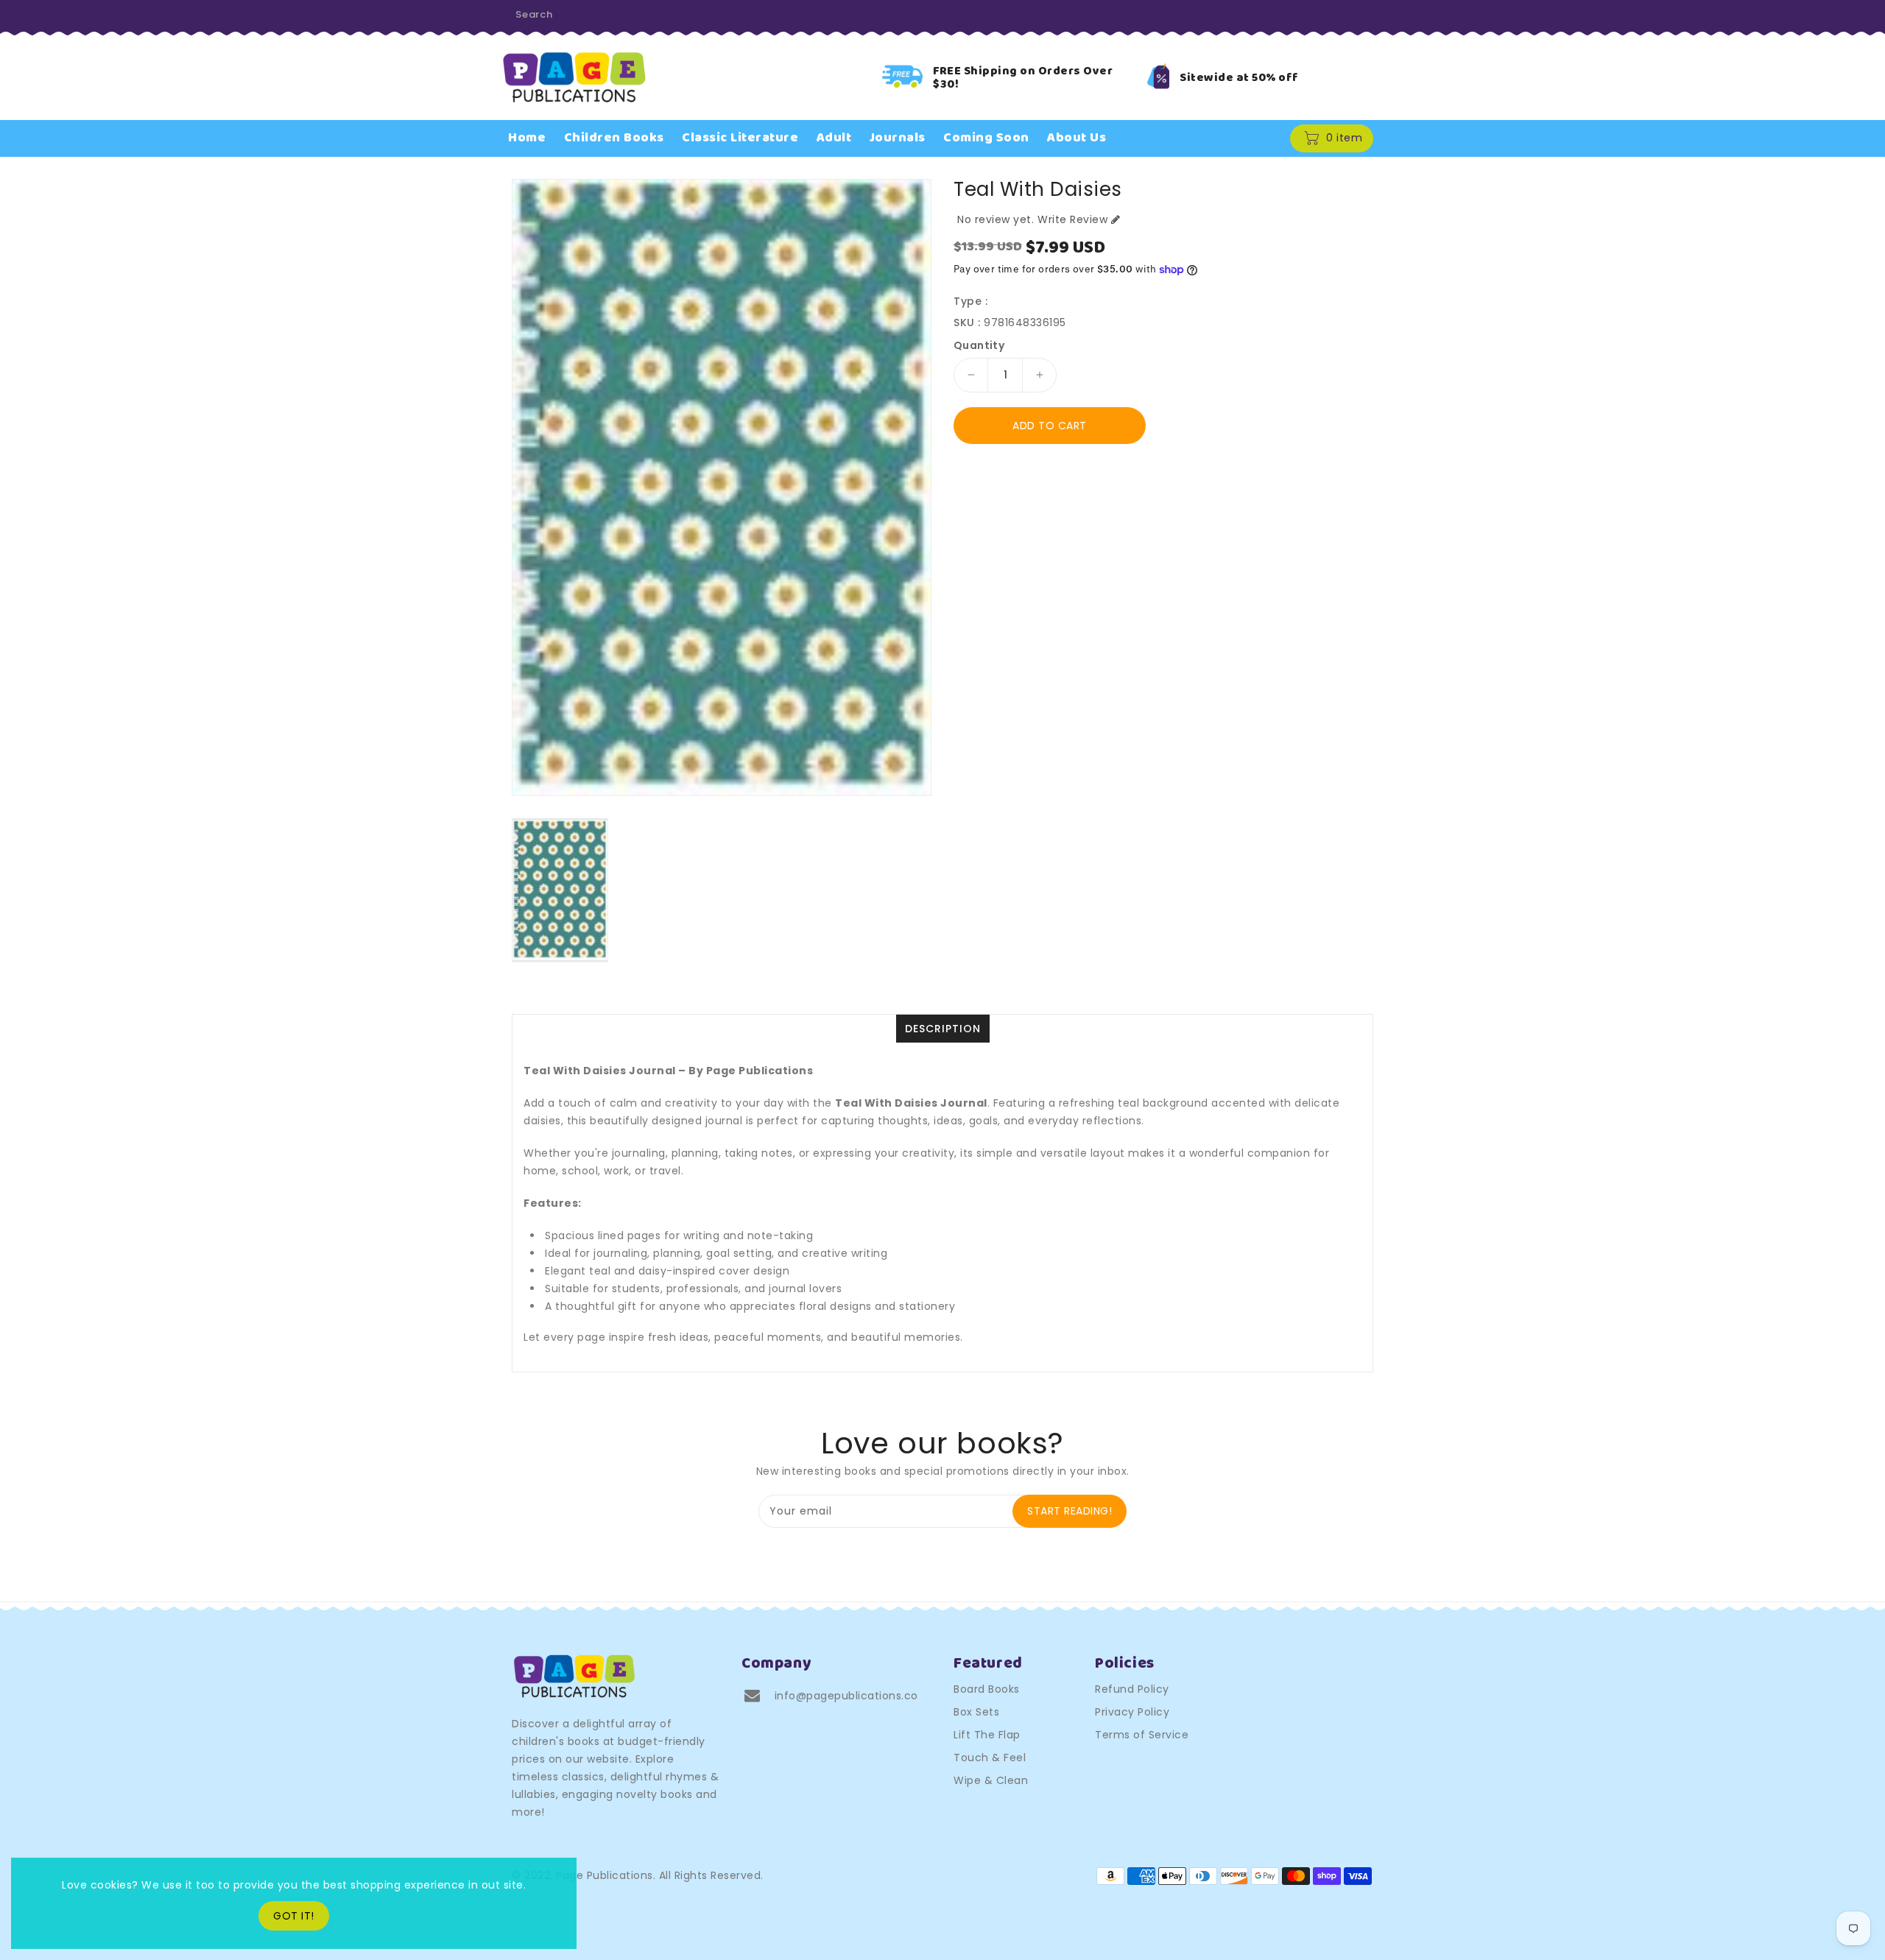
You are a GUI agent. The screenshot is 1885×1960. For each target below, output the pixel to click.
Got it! (294, 1916)
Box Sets (976, 1712)
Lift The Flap (987, 1735)
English (1344, 16)
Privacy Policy (1132, 1712)
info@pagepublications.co (846, 1696)
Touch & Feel (990, 1758)
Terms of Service (1142, 1735)
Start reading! (1070, 1511)
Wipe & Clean (991, 1780)
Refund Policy (1132, 1689)
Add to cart (1050, 426)
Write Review (1072, 219)
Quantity (979, 345)
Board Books (987, 1689)
